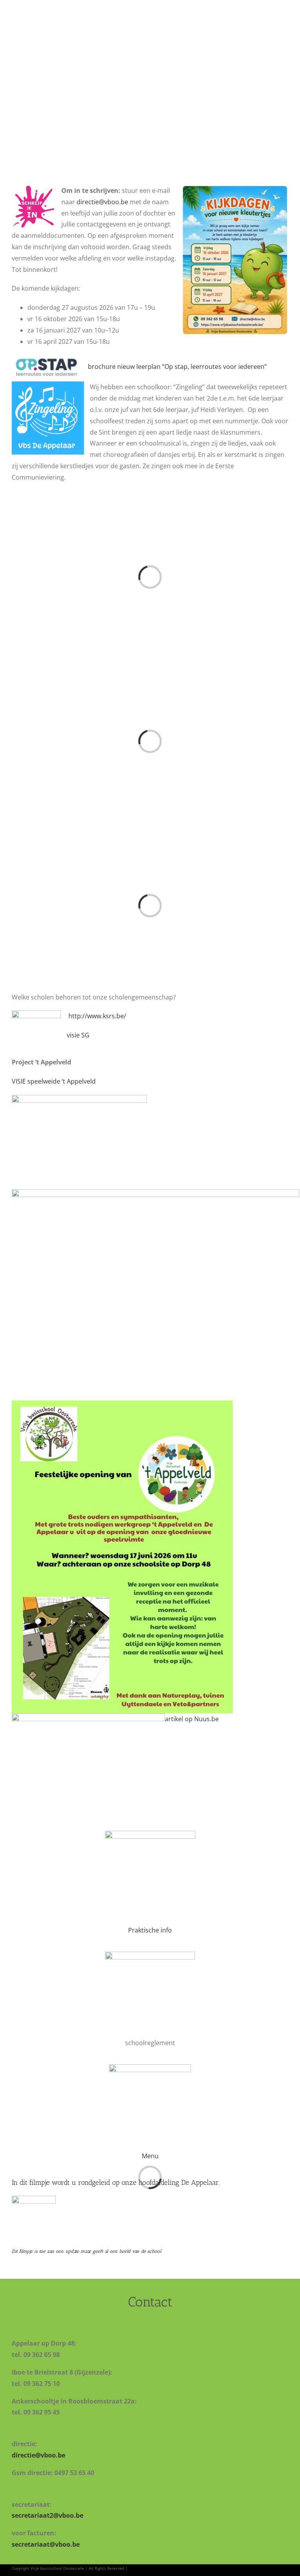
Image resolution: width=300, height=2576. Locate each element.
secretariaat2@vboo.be (47, 2515)
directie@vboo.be (102, 202)
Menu (150, 2156)
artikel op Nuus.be (192, 1719)
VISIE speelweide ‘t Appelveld (54, 1081)
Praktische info (150, 1930)
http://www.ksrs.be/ (97, 1016)
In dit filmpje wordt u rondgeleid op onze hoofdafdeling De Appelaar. (116, 2182)
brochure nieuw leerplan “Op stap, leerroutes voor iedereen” (177, 367)
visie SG (78, 1035)
